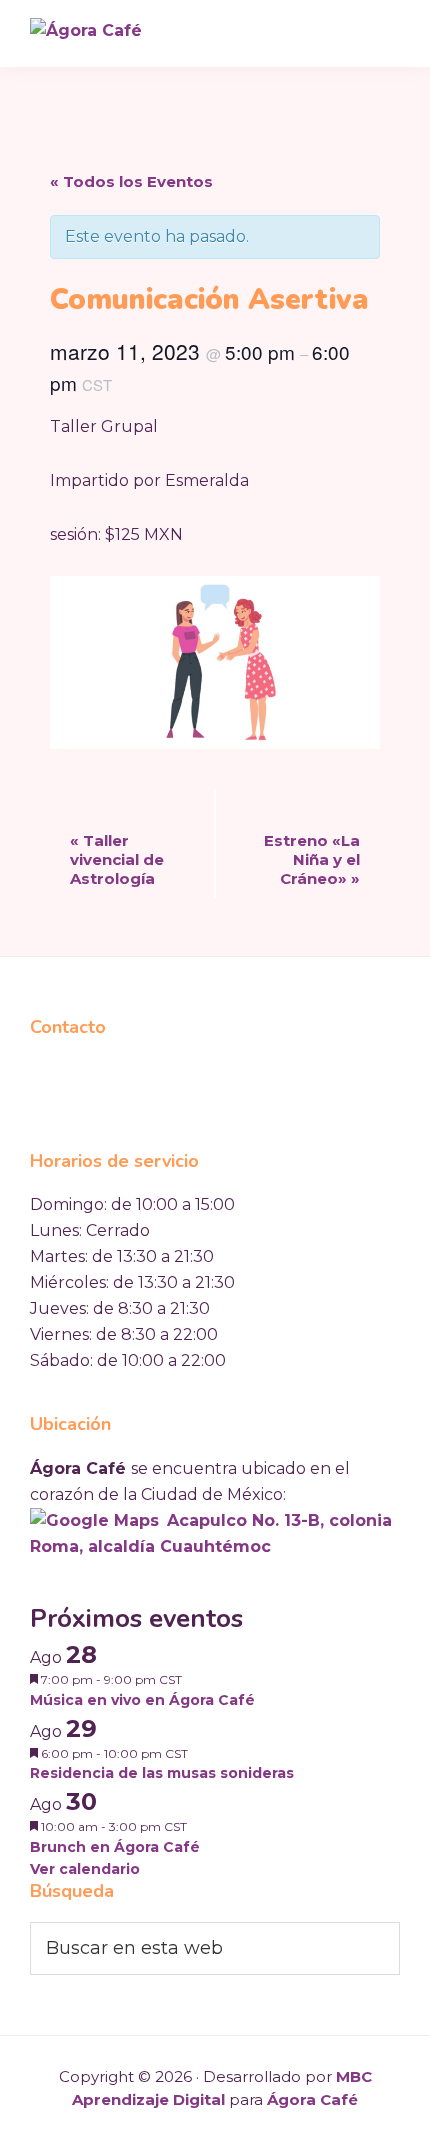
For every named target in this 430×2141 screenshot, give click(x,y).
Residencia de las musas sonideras (162, 1773)
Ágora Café (312, 2099)
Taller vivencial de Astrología (117, 859)
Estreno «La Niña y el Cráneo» (312, 859)
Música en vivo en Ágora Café (142, 1700)
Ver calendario (85, 1869)
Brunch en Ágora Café (115, 1847)
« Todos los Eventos (131, 181)
